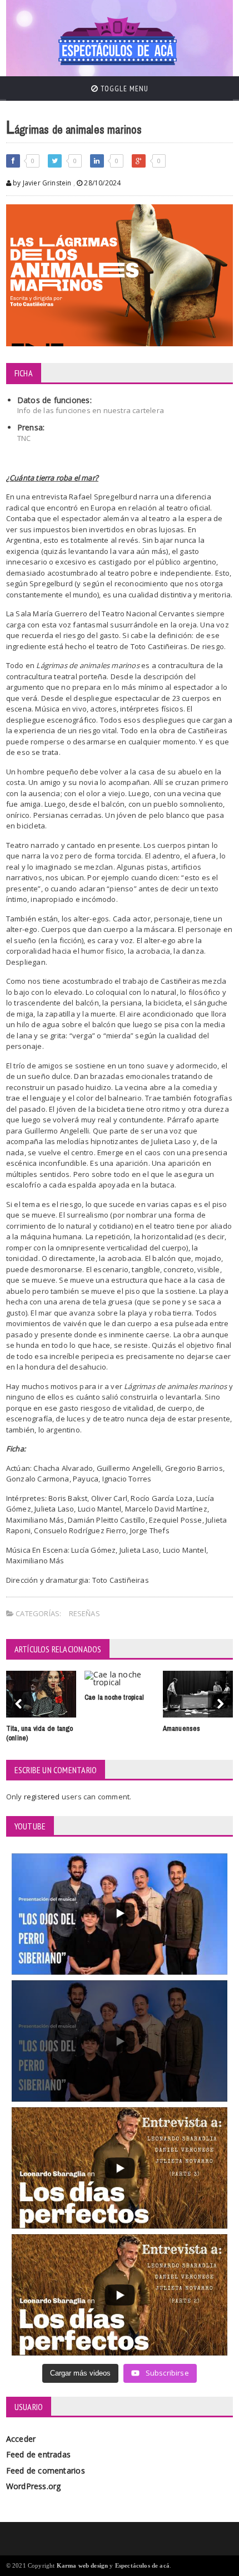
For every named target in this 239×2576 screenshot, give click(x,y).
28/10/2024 (101, 183)
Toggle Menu (123, 89)
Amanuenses (182, 1728)
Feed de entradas (38, 2454)
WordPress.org (34, 2486)
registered (43, 1797)
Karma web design (83, 2565)
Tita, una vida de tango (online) (40, 1733)
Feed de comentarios (46, 2470)
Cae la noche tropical (114, 1697)
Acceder (21, 2439)
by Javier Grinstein (41, 183)
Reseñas (84, 1613)
